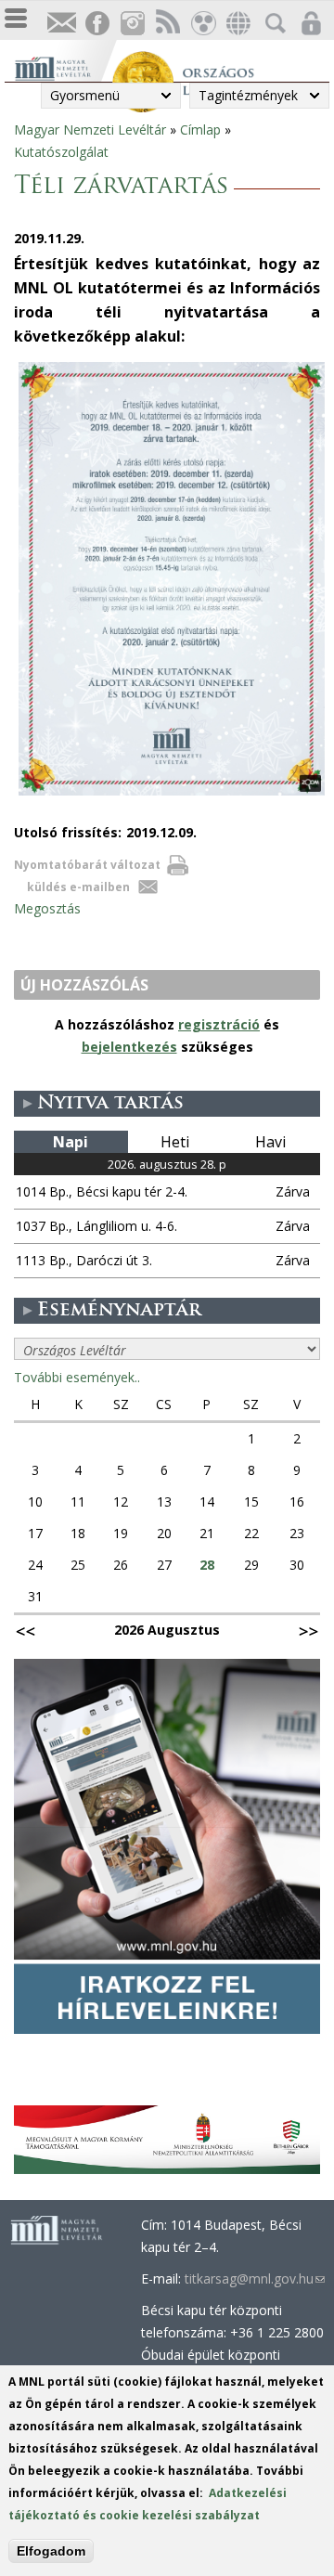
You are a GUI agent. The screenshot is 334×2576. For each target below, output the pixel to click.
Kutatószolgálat (61, 152)
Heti (175, 1142)
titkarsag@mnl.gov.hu (255, 2278)
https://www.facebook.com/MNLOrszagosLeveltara (96, 24)
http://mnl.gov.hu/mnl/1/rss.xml (167, 24)
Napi (71, 1142)
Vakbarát (202, 24)
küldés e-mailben (78, 887)
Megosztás (47, 908)
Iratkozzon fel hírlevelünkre (61, 24)
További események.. (77, 1377)
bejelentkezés (129, 1047)
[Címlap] (63, 66)
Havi (270, 1142)
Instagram (132, 24)
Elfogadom (51, 2551)
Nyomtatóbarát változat (87, 865)
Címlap (200, 129)
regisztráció (219, 1024)
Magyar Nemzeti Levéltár (90, 129)
